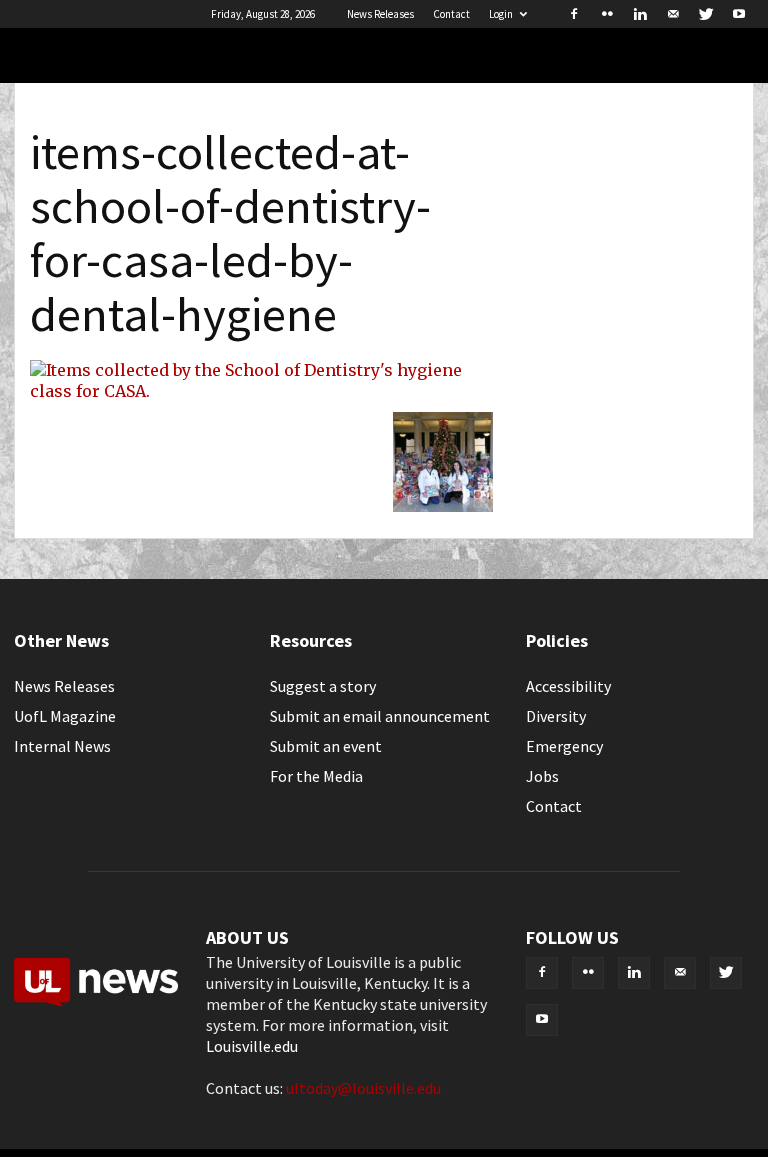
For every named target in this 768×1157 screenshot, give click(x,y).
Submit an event (326, 746)
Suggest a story (323, 686)
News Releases (380, 14)
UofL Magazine (65, 716)
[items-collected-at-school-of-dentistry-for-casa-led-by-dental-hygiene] (261, 391)
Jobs (542, 776)
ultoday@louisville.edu (363, 1088)
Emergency (564, 746)
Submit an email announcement (380, 716)
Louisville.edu (252, 1046)
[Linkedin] (640, 14)
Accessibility (568, 686)
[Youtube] (739, 14)
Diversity (556, 716)
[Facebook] (574, 14)
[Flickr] (607, 14)
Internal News (62, 746)
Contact (451, 14)
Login (501, 14)
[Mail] (673, 14)
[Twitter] (706, 14)
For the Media (316, 776)
